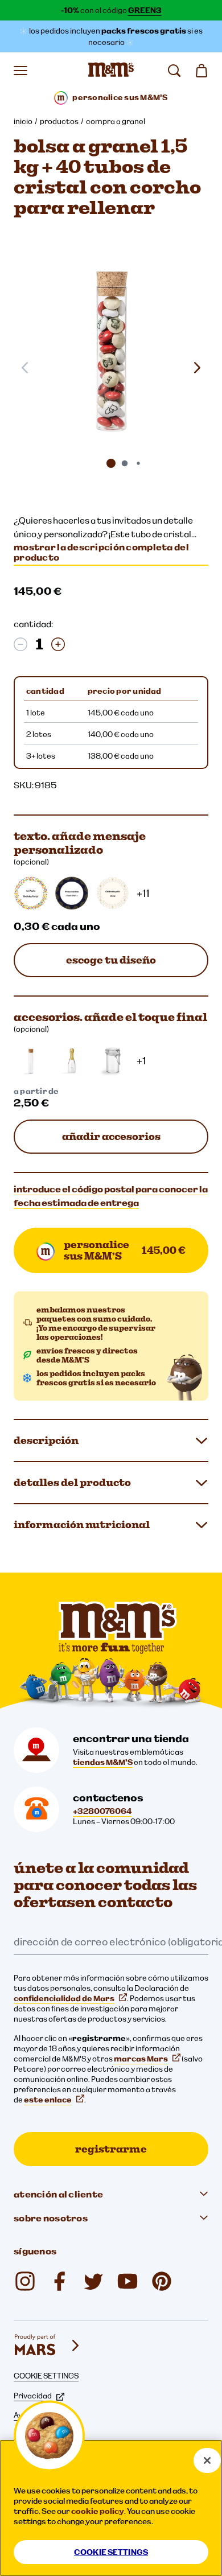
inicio (23, 121)
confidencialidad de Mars (64, 1998)
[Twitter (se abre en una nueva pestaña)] (93, 2281)
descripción (46, 1440)
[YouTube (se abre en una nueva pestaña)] (128, 2281)
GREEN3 (145, 10)
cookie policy (98, 2511)
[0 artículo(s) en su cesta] (202, 71)
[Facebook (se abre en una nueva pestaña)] (59, 2281)
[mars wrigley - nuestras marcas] (48, 2345)
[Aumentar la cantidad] (58, 644)
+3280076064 (102, 1811)
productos (59, 121)
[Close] (207, 2460)
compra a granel (116, 121)
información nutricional (82, 1524)
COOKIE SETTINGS (46, 2376)
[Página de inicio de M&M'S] (111, 71)
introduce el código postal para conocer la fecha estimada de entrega (111, 1196)
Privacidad (33, 2396)
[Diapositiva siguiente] (197, 368)
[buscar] (174, 71)
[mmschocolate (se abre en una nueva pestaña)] (162, 2281)
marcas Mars (141, 2059)
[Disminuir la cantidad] (20, 644)
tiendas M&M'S (103, 1762)
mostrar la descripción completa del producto (101, 552)
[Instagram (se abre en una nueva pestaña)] (25, 2281)
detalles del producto (72, 1482)
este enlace (48, 2100)
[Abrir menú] (20, 71)
